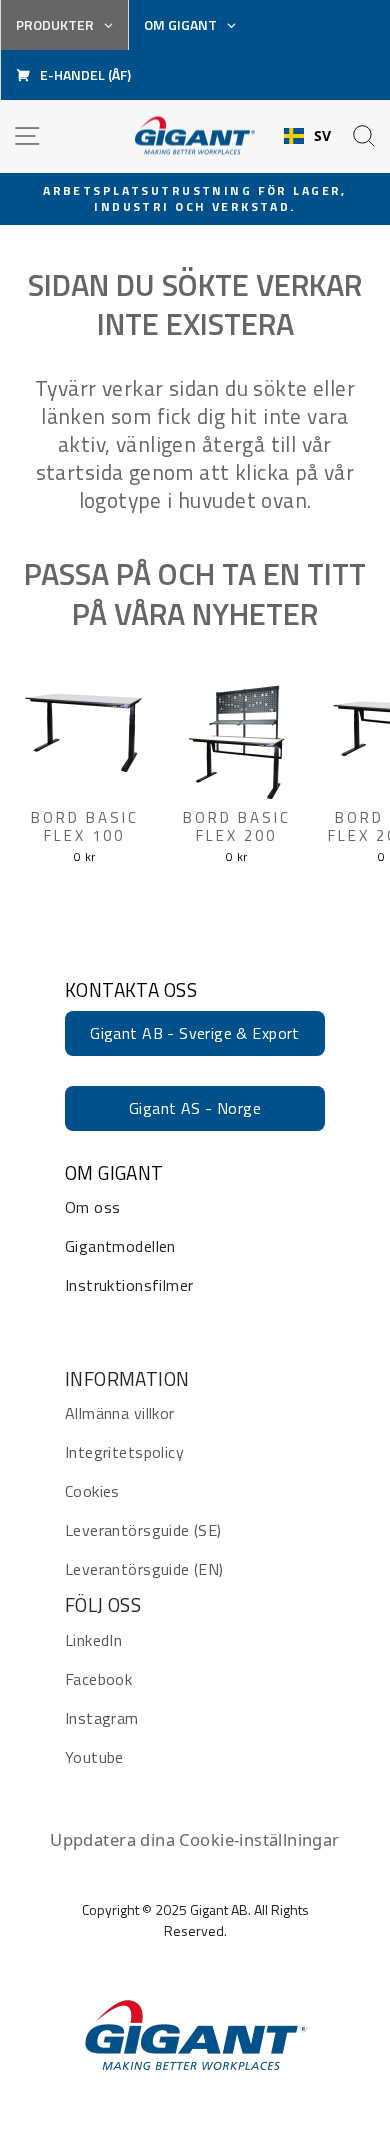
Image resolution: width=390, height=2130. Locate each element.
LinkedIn (93, 1640)
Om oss (92, 1207)
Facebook (98, 1679)
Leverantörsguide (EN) (144, 1569)
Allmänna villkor (120, 1413)
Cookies (92, 1491)
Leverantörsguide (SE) (143, 1530)
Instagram (102, 1718)
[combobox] (308, 136)
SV (323, 136)
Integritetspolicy (124, 1452)
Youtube (94, 1757)
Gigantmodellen (120, 1246)
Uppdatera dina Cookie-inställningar (195, 1839)
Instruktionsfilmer (129, 1285)
